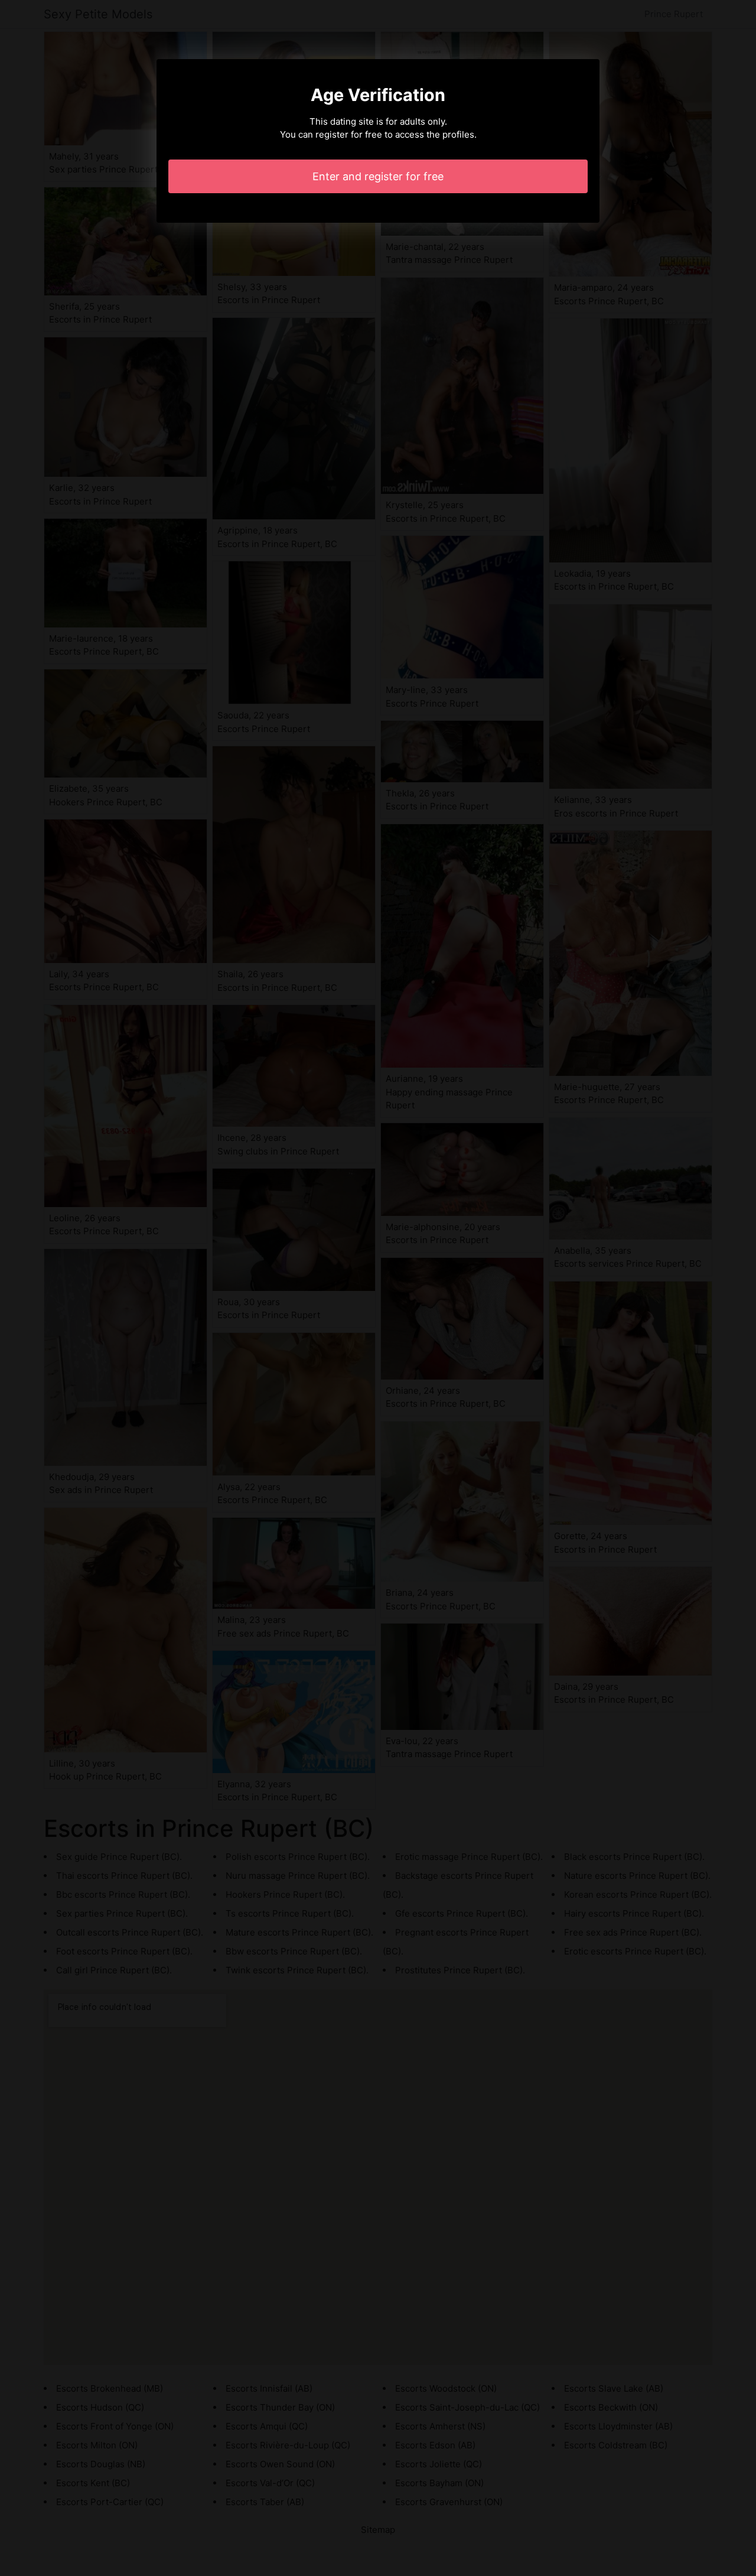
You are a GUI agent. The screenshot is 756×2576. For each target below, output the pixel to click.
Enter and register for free (378, 176)
